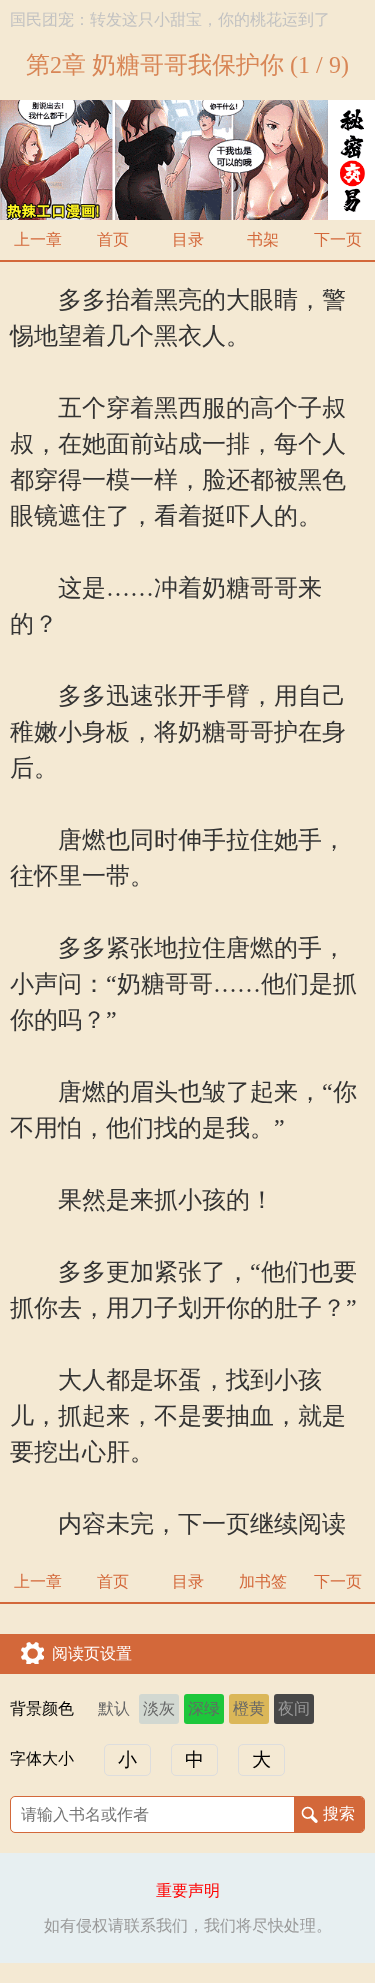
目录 (188, 239)
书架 (263, 239)
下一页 (338, 239)
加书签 (263, 1581)
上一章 (38, 239)
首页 (113, 239)
